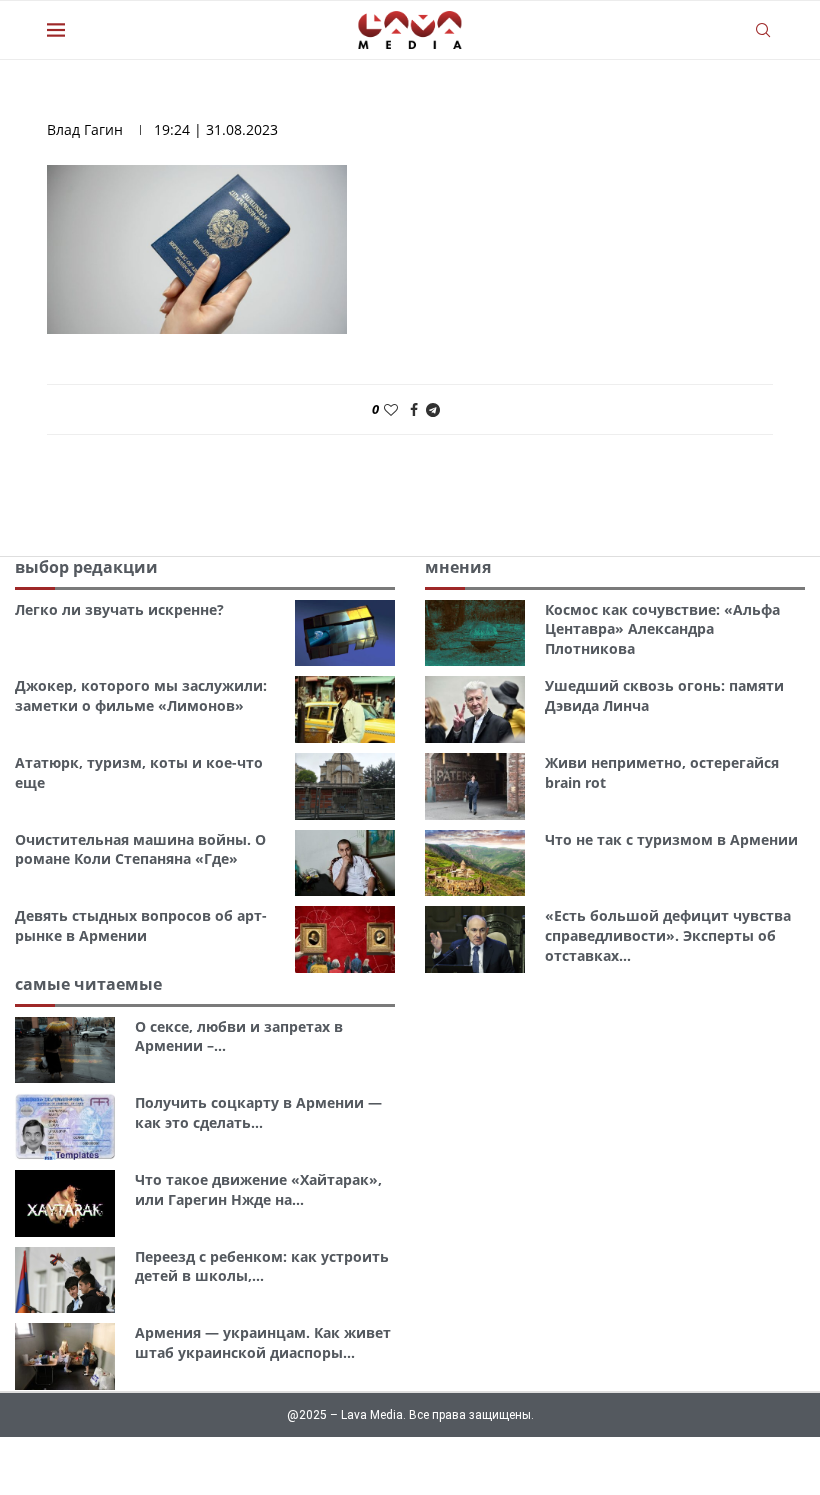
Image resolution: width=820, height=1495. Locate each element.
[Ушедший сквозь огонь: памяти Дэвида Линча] (475, 709)
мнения (458, 567)
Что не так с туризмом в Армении (671, 839)
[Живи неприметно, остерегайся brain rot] (475, 786)
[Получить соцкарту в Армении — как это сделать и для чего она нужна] (65, 1126)
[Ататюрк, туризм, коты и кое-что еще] (345, 786)
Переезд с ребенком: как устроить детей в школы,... (262, 1266)
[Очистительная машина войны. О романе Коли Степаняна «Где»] (345, 863)
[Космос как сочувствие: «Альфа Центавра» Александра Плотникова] (475, 633)
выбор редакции (86, 567)
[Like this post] (391, 409)
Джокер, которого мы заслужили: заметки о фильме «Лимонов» (141, 695)
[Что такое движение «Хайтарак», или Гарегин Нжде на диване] (65, 1203)
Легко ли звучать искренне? (119, 609)
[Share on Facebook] (414, 409)
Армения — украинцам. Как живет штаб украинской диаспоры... (263, 1342)
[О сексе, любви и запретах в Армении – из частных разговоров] (65, 1050)
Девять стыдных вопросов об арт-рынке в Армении (141, 925)
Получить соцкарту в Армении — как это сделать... (258, 1112)
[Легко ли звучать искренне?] (345, 633)
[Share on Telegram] (433, 409)
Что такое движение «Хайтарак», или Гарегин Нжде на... (258, 1189)
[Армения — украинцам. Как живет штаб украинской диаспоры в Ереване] (65, 1356)
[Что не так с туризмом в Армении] (475, 863)
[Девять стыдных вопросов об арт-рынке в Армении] (345, 939)
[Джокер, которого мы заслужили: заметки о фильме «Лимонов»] (345, 709)
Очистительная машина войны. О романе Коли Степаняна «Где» (140, 849)
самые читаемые (88, 984)
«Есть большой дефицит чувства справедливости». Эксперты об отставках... (668, 935)
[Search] (763, 30)
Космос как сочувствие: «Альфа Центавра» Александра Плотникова (662, 629)
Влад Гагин (85, 129)
